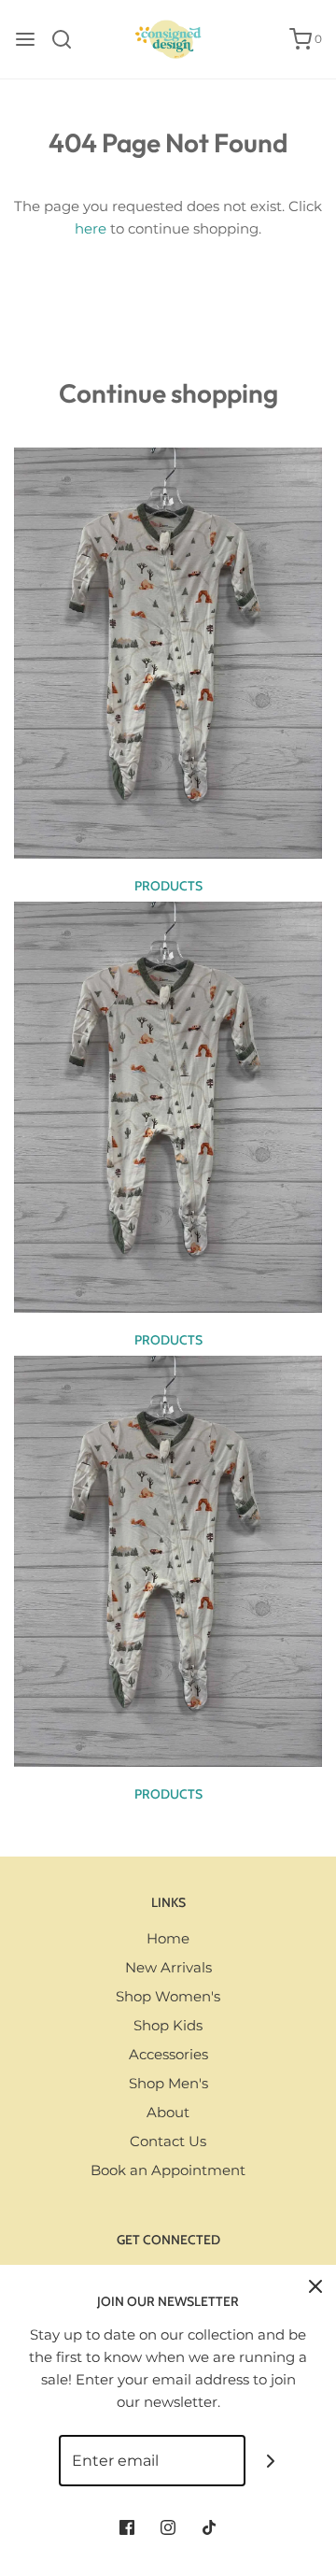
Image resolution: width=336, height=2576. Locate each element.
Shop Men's (168, 2083)
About (168, 2112)
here (91, 228)
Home (168, 1938)
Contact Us (168, 2141)
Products (168, 886)
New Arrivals (168, 1967)
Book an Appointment (168, 2170)
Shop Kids (168, 2025)
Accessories (168, 2054)
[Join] (271, 2461)
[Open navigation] (25, 39)
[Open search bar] (69, 39)
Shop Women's (168, 1996)
